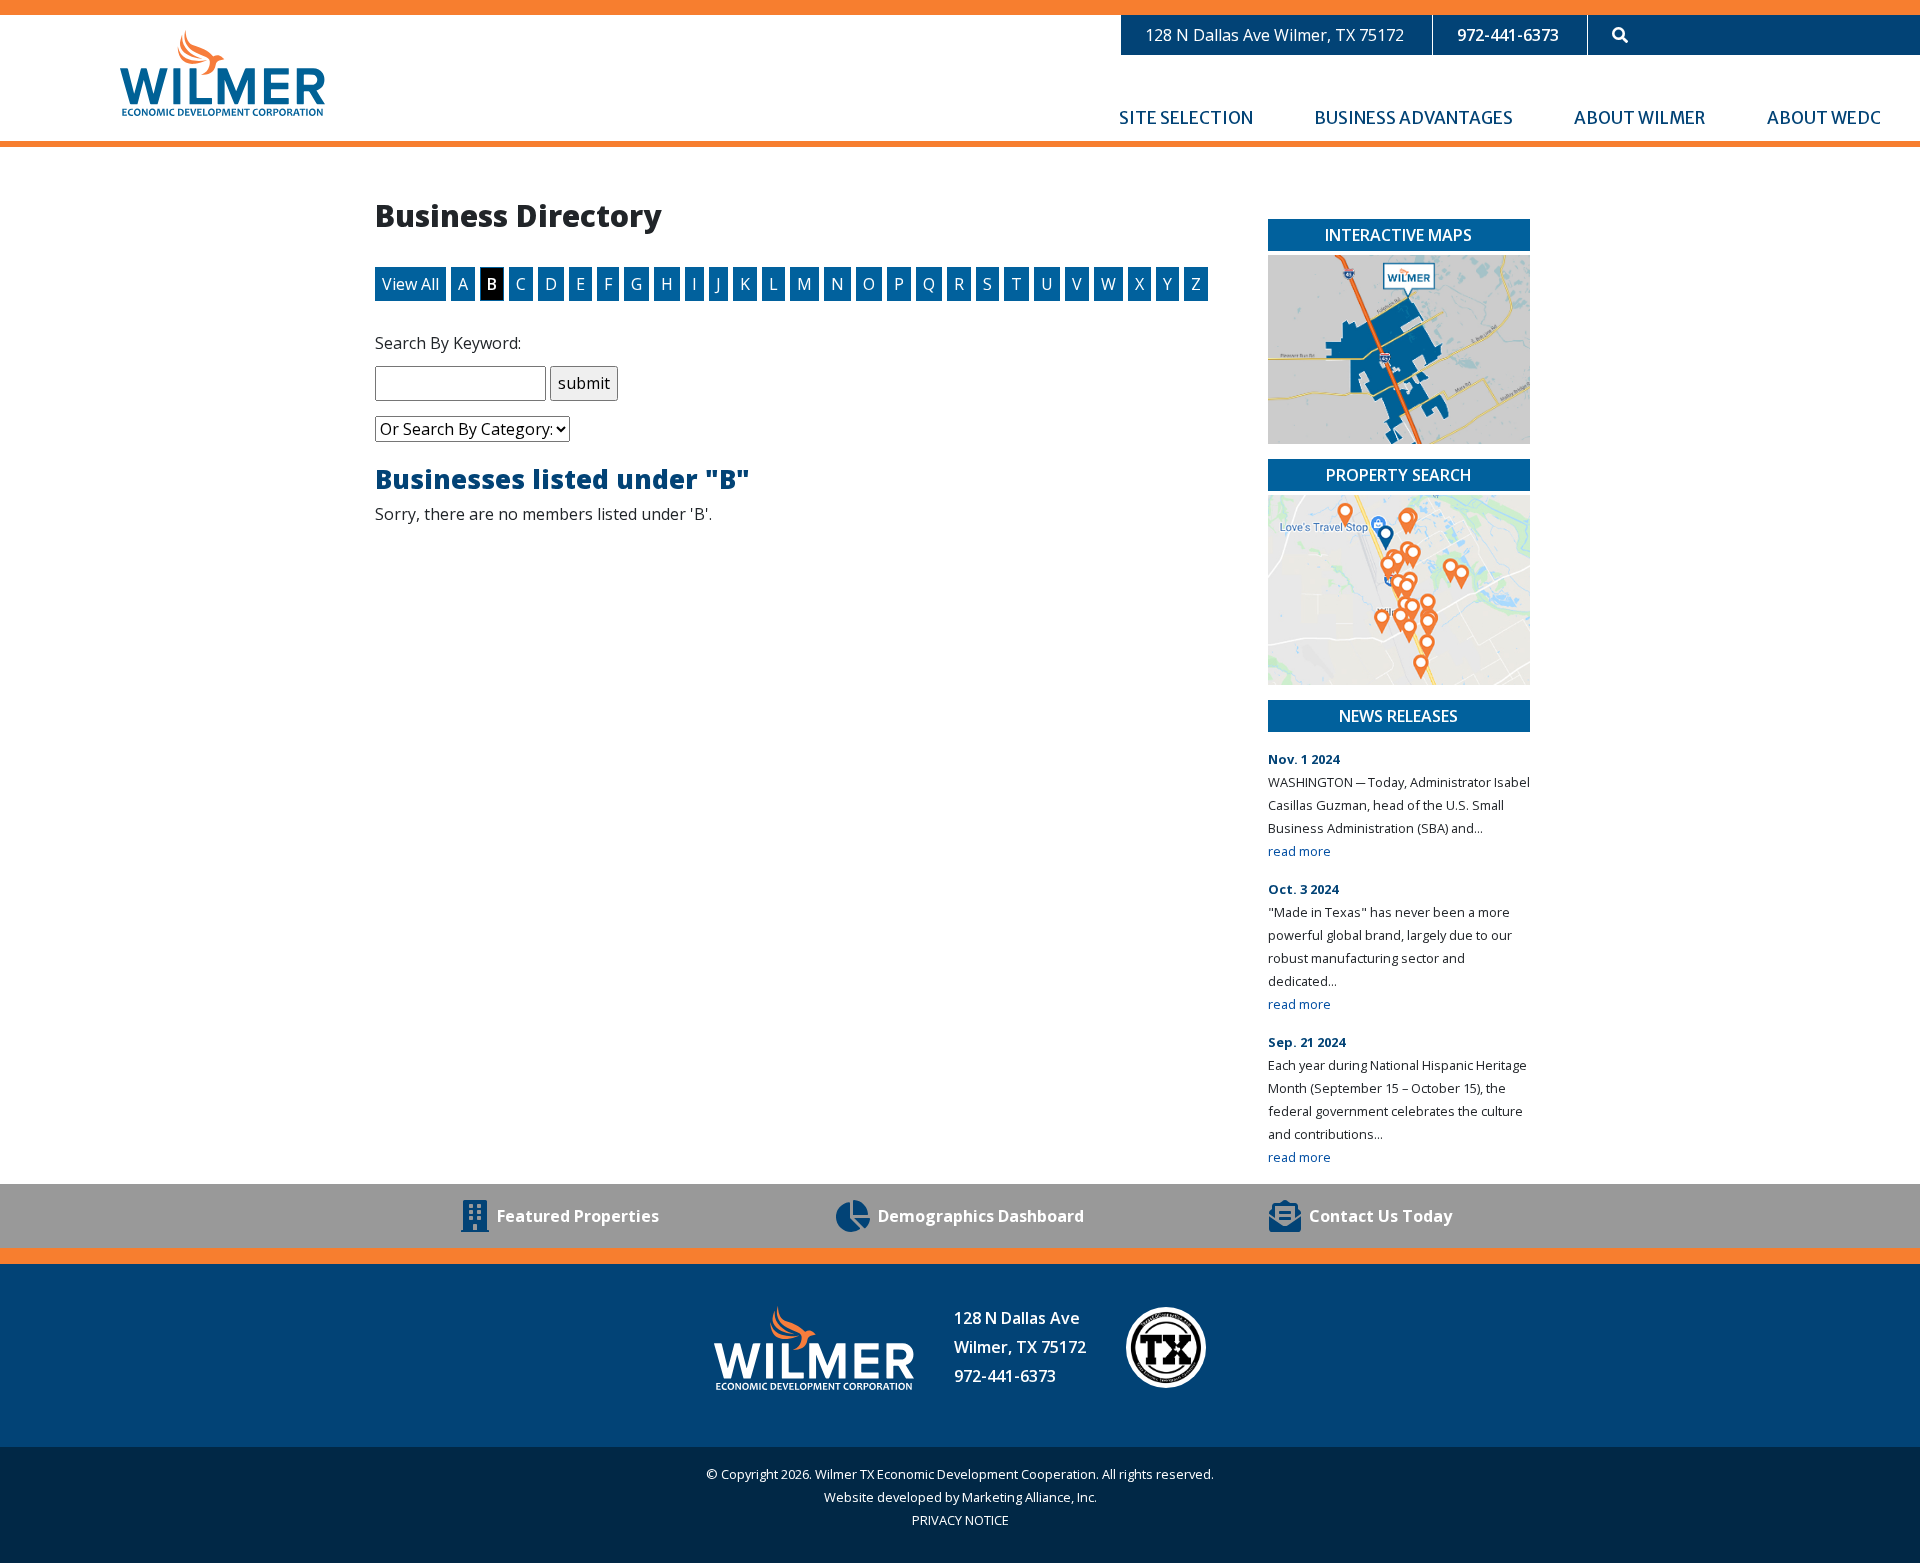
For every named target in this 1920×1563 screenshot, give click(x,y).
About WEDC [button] (1825, 118)
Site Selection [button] (1187, 118)
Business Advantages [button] (1415, 118)
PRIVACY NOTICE (960, 1520)
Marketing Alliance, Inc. (1029, 1497)
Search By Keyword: (448, 343)
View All (410, 284)
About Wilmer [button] (1641, 118)
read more (1299, 851)
